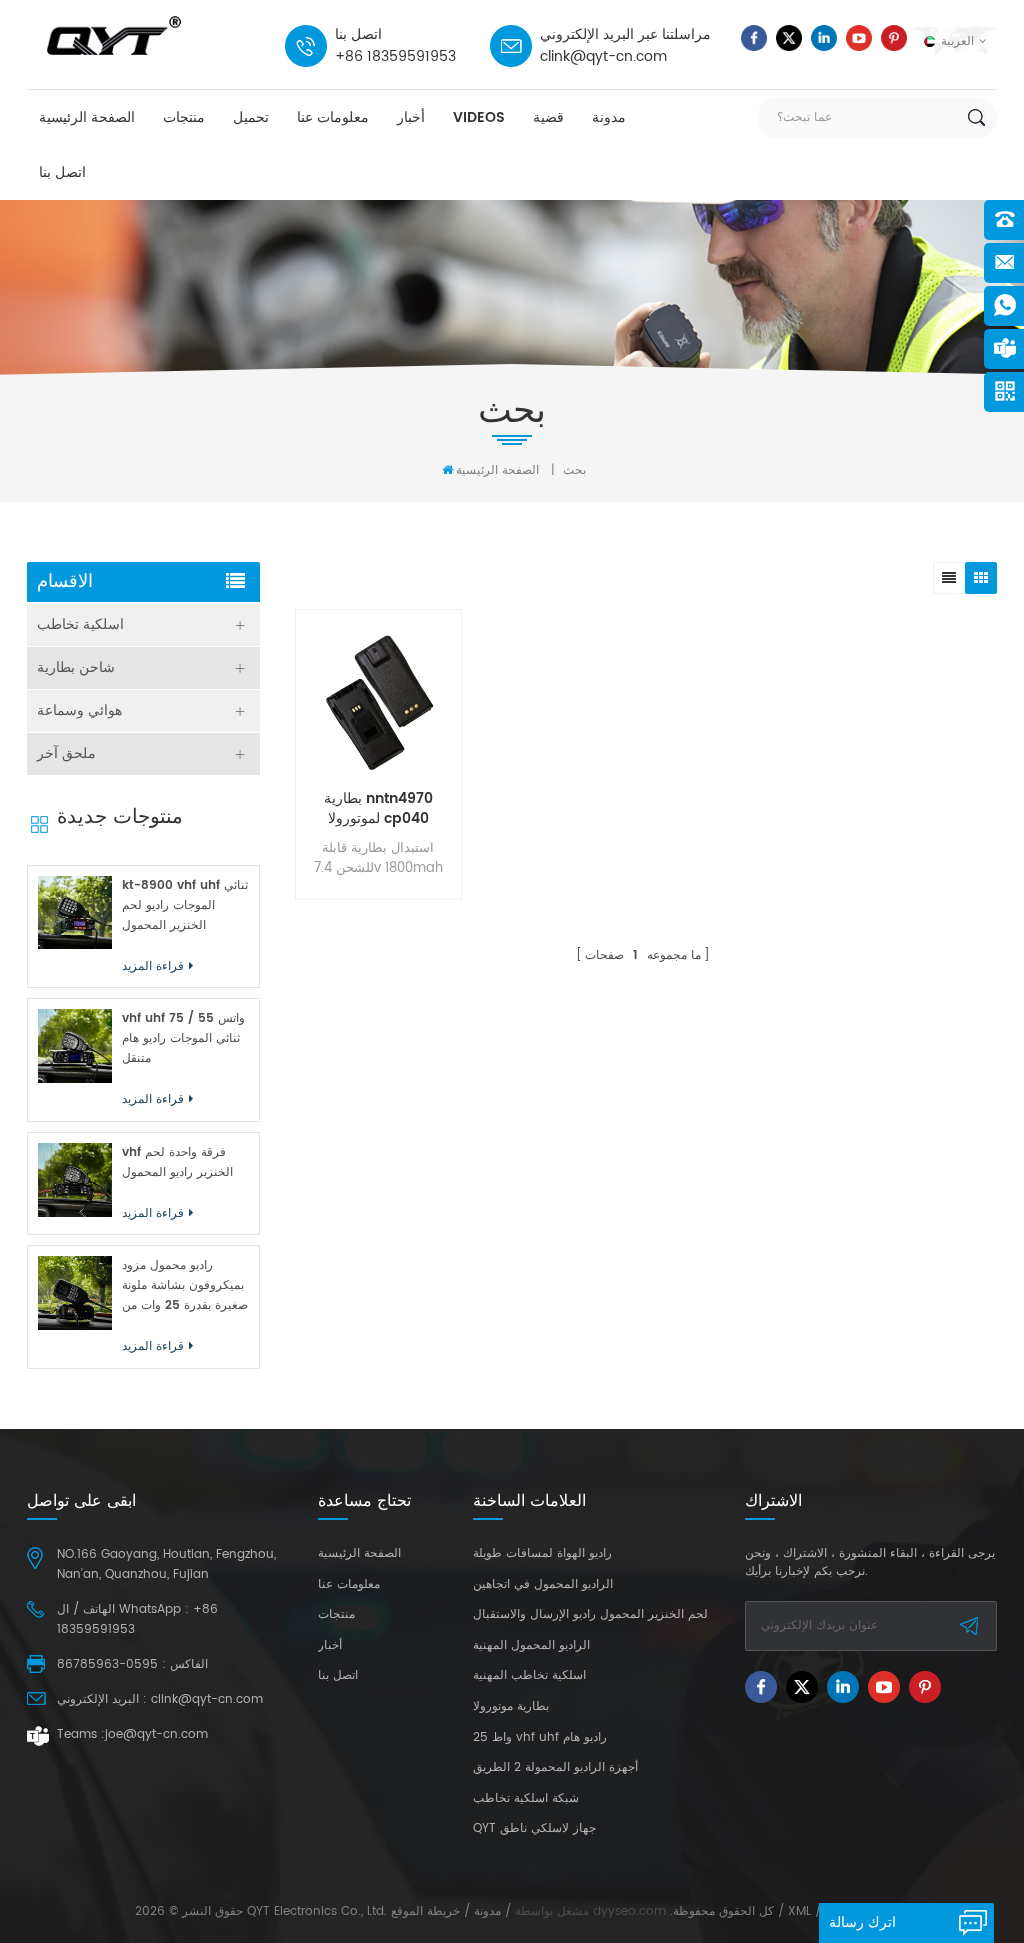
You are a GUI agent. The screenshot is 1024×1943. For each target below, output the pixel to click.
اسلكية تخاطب (80, 624)
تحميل (251, 117)
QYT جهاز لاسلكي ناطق (534, 1829)
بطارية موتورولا (511, 1707)
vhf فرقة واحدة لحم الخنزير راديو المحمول (177, 1162)
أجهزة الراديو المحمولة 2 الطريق (555, 1768)
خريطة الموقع (425, 1911)
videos (479, 117)
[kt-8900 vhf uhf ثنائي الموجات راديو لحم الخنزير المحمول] (75, 913)
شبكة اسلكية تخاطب (526, 1799)
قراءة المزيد (374, 968)
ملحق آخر (66, 753)
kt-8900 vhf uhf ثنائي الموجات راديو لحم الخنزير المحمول (185, 905)
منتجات (184, 117)
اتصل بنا (62, 172)
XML (799, 1911)
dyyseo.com (629, 1911)
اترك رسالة (862, 1922)
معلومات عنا (333, 117)
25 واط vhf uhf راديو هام (540, 1738)
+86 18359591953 (395, 56)
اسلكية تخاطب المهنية (529, 1676)
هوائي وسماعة (79, 710)
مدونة (609, 117)
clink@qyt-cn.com (603, 56)
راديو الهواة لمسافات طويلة (542, 1554)
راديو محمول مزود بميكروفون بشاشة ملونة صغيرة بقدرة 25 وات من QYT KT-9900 (185, 1286)
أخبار (411, 117)
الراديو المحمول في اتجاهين (543, 1585)
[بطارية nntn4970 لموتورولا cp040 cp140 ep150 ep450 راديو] (378, 702)
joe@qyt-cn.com (156, 1734)
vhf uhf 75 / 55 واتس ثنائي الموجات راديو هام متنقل (183, 1038)
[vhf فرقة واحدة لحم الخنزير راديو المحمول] (75, 1180)
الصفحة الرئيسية (87, 117)
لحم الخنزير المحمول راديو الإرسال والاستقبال (590, 1615)
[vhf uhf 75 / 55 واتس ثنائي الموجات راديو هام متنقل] (75, 1046)
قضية (548, 117)
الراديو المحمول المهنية (531, 1646)
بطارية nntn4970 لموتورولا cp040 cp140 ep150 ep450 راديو (378, 809)
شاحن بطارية (76, 667)
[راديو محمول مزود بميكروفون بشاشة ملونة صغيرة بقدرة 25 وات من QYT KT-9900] (75, 1293)
